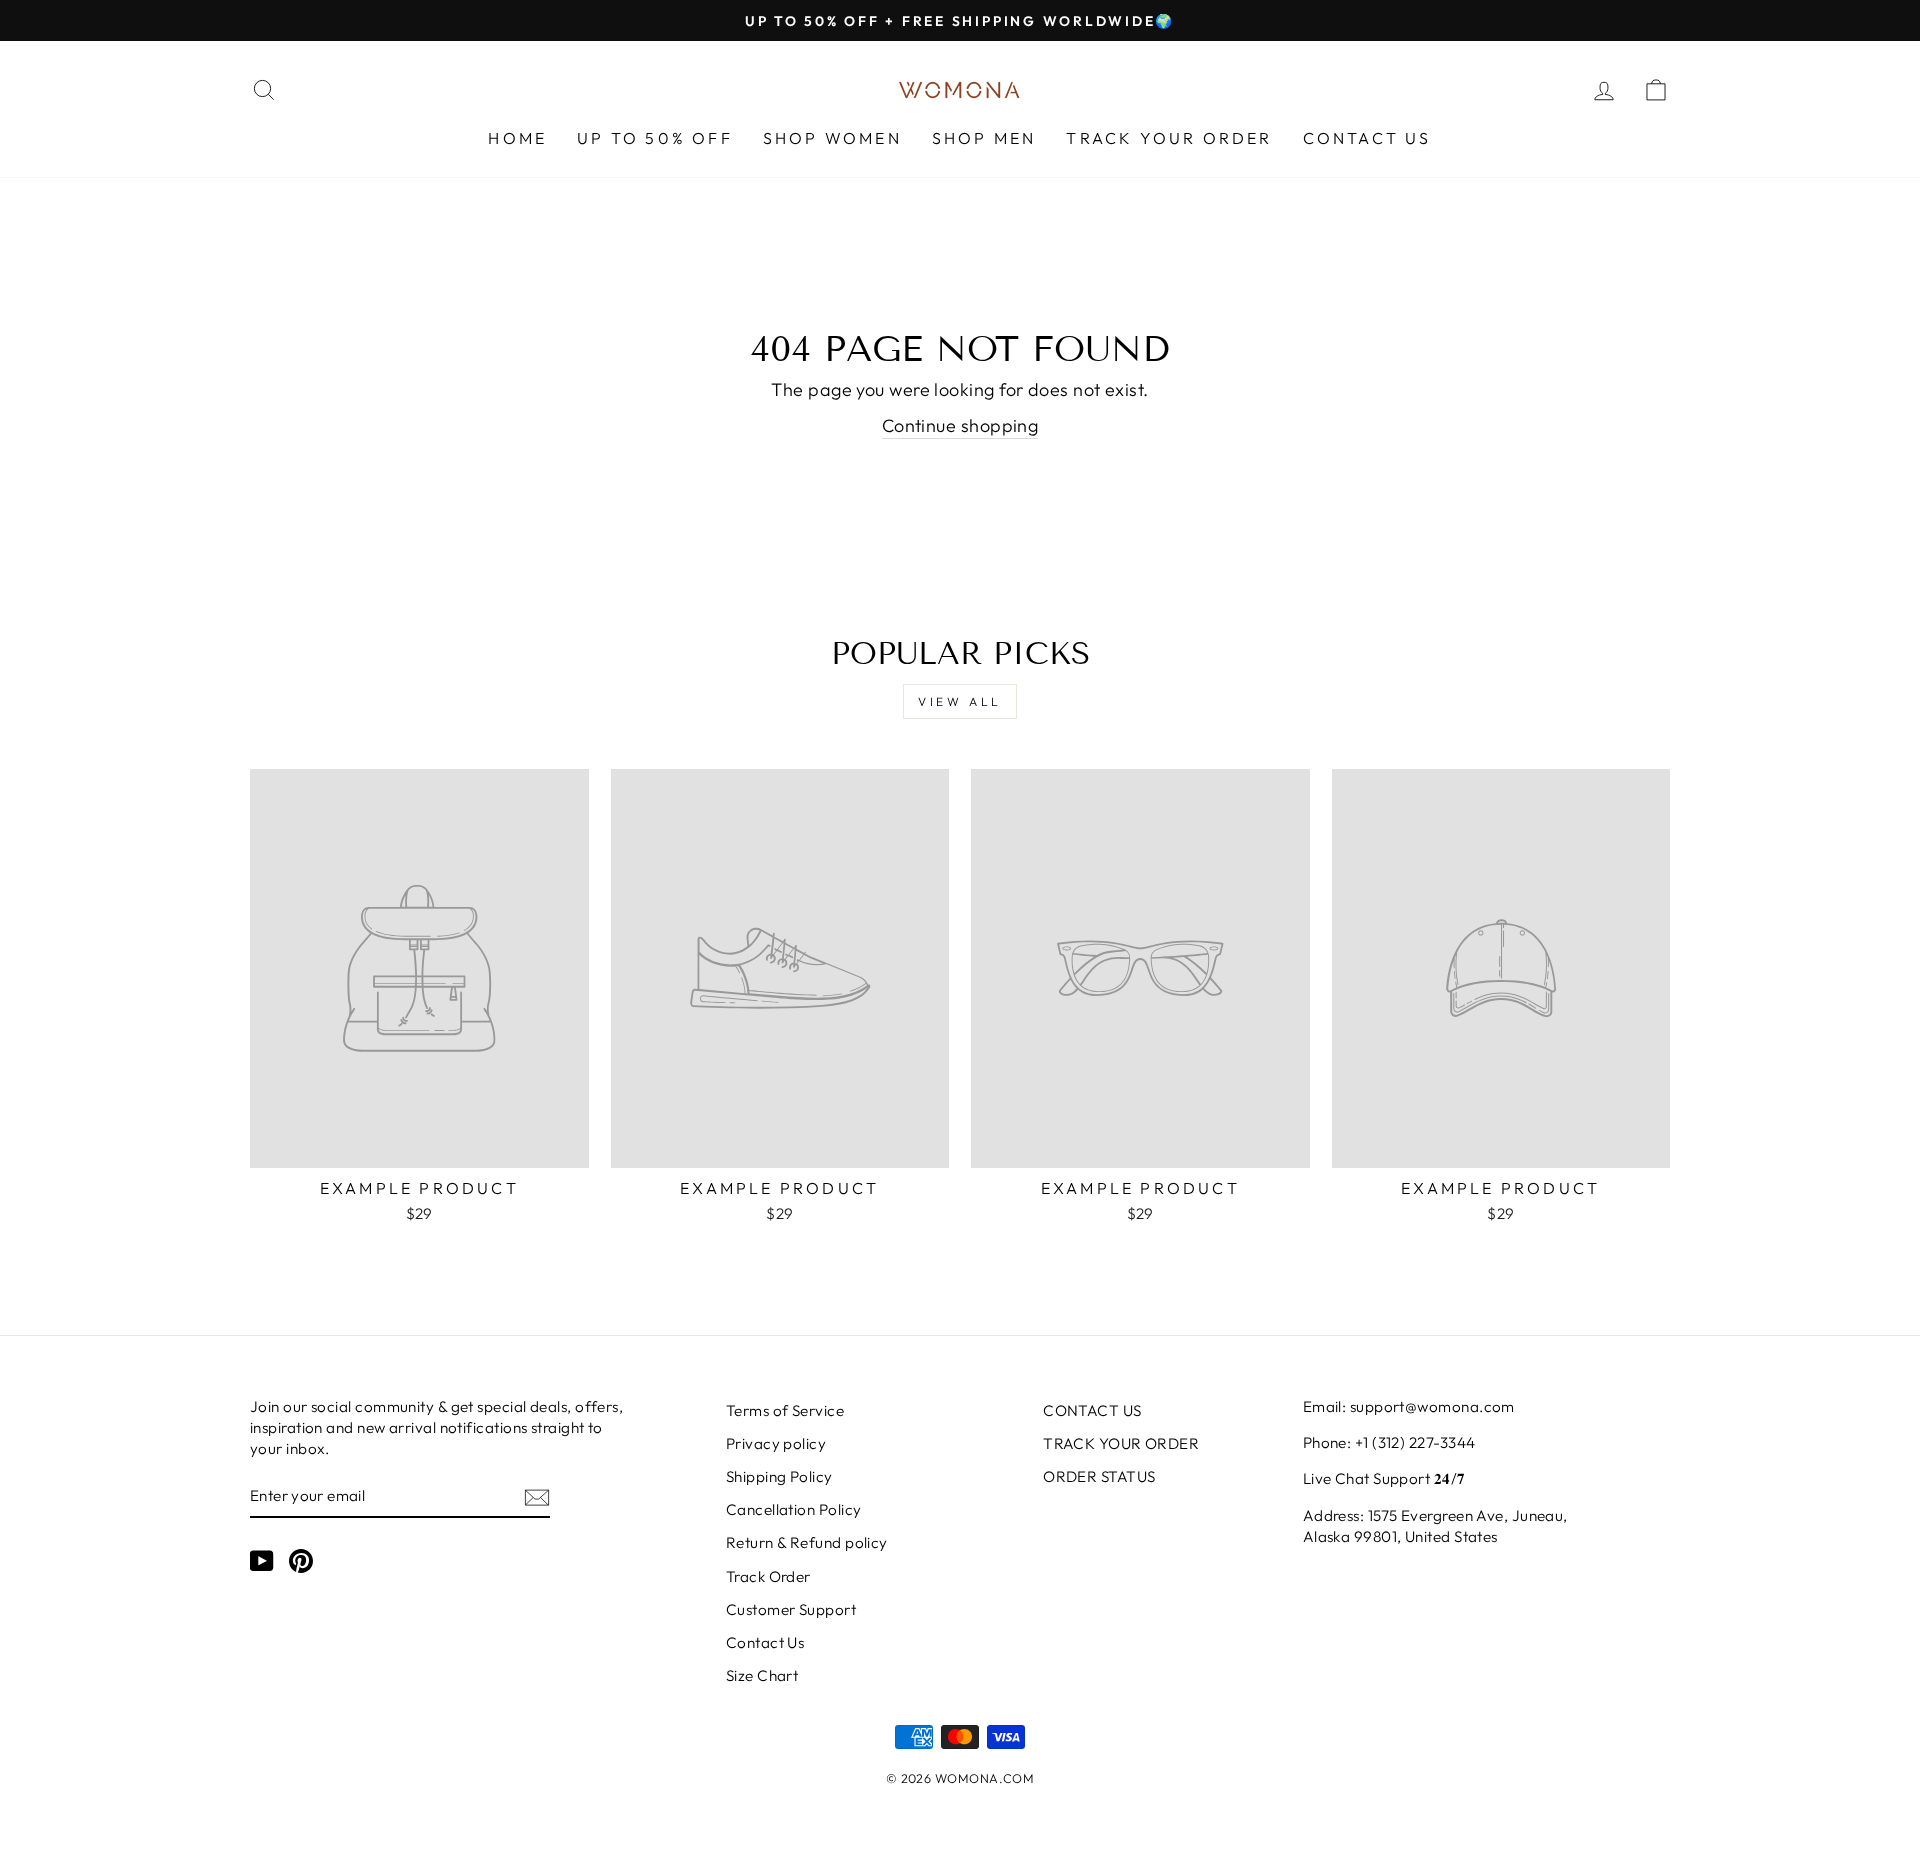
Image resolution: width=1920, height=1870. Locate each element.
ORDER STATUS (1099, 1476)
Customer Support (791, 1609)
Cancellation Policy (794, 1509)
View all (960, 701)
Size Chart (762, 1675)
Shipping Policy (779, 1476)
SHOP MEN (984, 138)
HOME (517, 138)
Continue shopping (960, 425)
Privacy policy (776, 1443)
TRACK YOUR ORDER (1169, 138)
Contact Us (765, 1642)
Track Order (768, 1576)
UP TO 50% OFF (655, 138)
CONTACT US (1367, 138)
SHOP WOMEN (832, 138)
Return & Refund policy (807, 1542)
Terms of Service (785, 1410)
